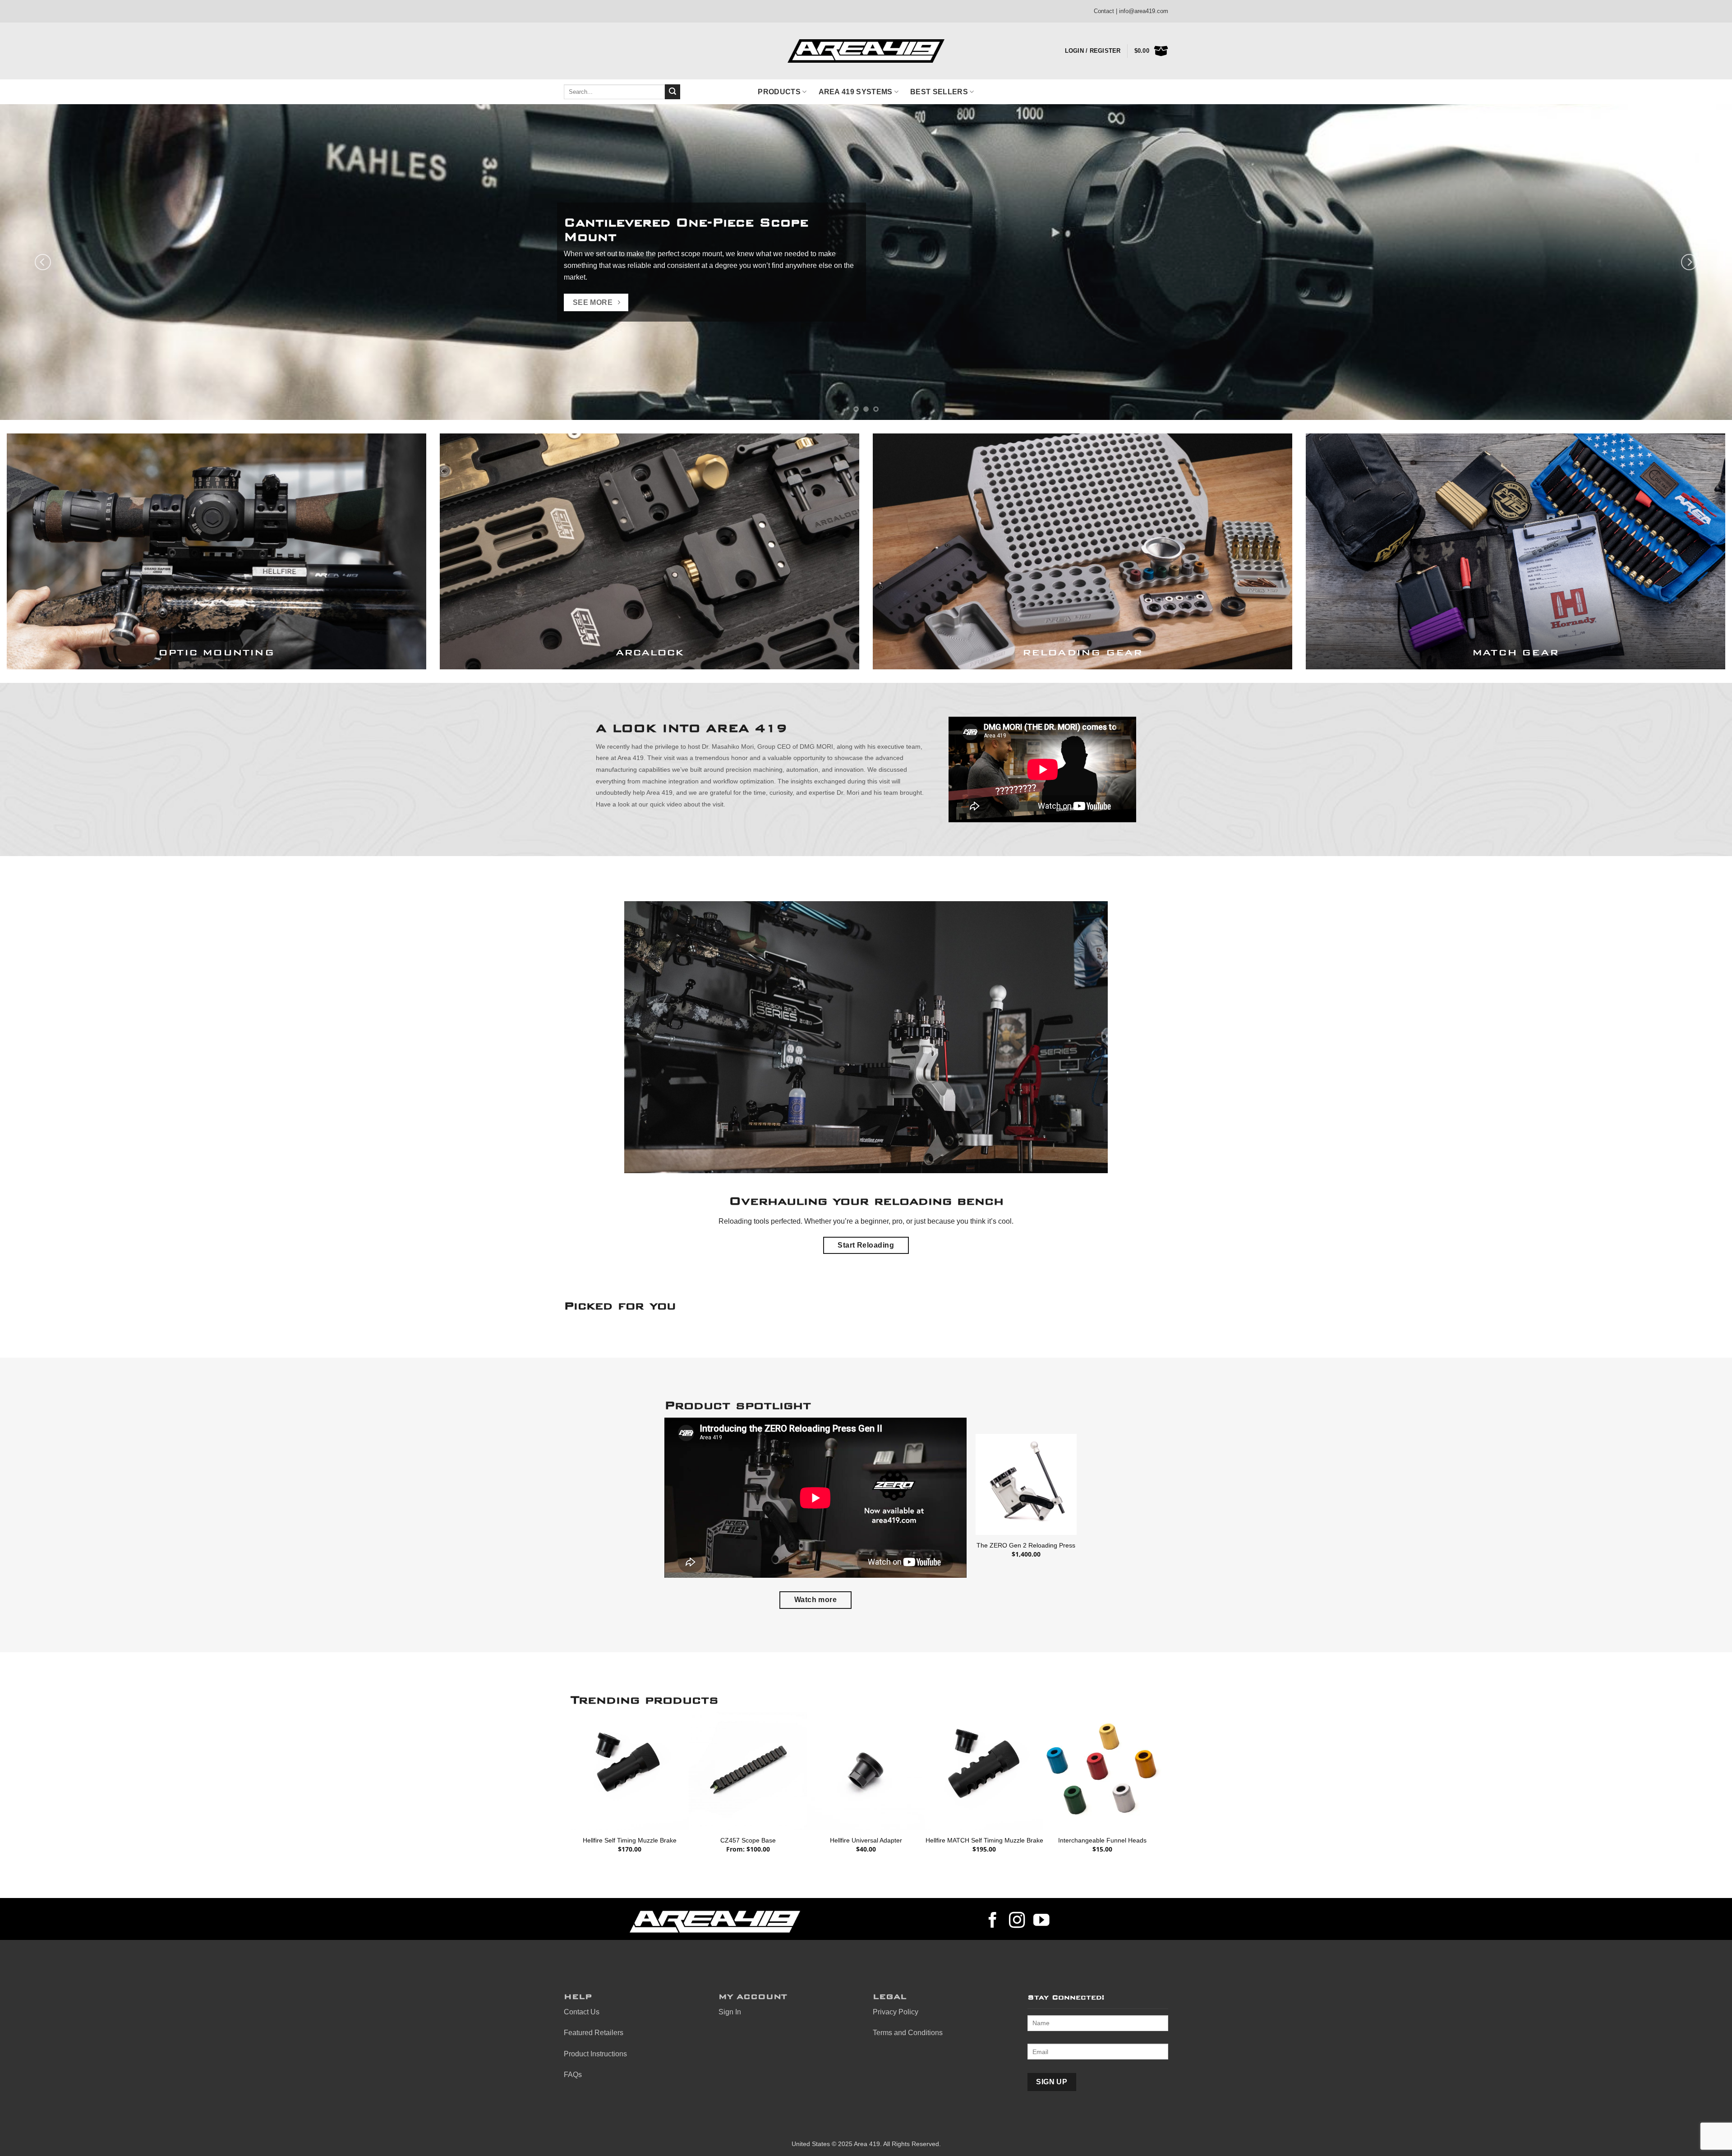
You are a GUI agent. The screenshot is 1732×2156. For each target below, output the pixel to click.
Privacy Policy (896, 2012)
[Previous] (43, 262)
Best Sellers (939, 92)
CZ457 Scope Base (748, 1840)
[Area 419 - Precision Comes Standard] (866, 51)
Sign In (730, 2012)
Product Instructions (595, 2054)
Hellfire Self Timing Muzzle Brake (630, 1840)
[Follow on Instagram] (1017, 1921)
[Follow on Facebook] (993, 1921)
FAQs (573, 2075)
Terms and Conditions (908, 2033)
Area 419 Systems (856, 92)
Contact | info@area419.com (1131, 11)
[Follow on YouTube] (1041, 1921)
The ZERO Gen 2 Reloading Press (1026, 1545)
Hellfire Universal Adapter (866, 1840)
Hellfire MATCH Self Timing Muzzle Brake (984, 1840)
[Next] (1689, 262)
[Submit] (673, 92)
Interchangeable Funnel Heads (1102, 1840)
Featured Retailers (594, 2033)
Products (779, 92)
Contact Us (582, 2012)
